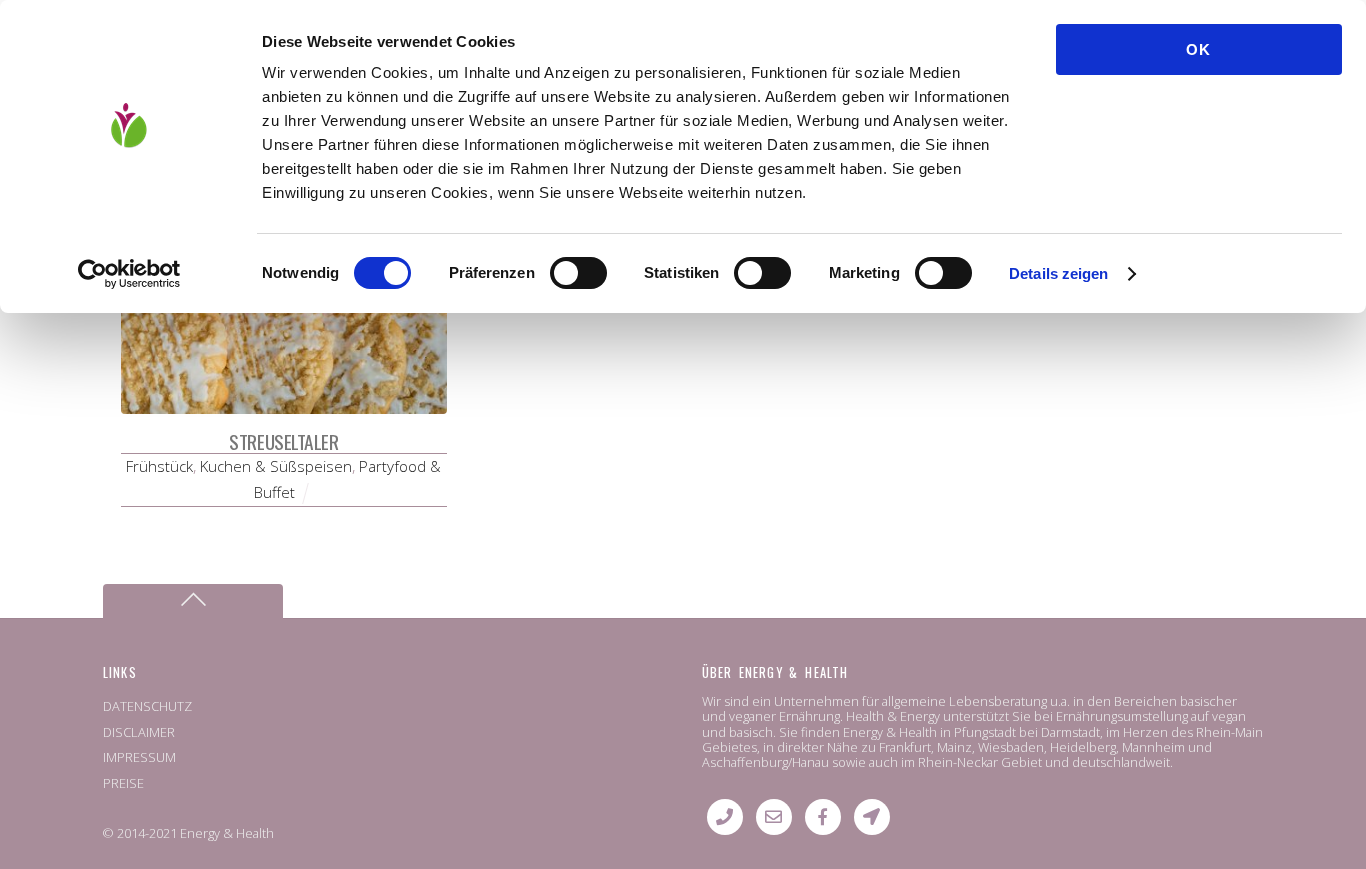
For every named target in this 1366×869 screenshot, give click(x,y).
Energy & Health (227, 833)
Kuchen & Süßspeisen (276, 466)
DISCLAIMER (139, 732)
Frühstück (159, 466)
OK (1198, 49)
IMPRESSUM (139, 757)
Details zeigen (1058, 273)
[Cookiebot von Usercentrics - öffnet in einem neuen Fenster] (129, 274)
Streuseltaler (283, 441)
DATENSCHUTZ (147, 706)
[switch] (578, 273)
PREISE (123, 783)
